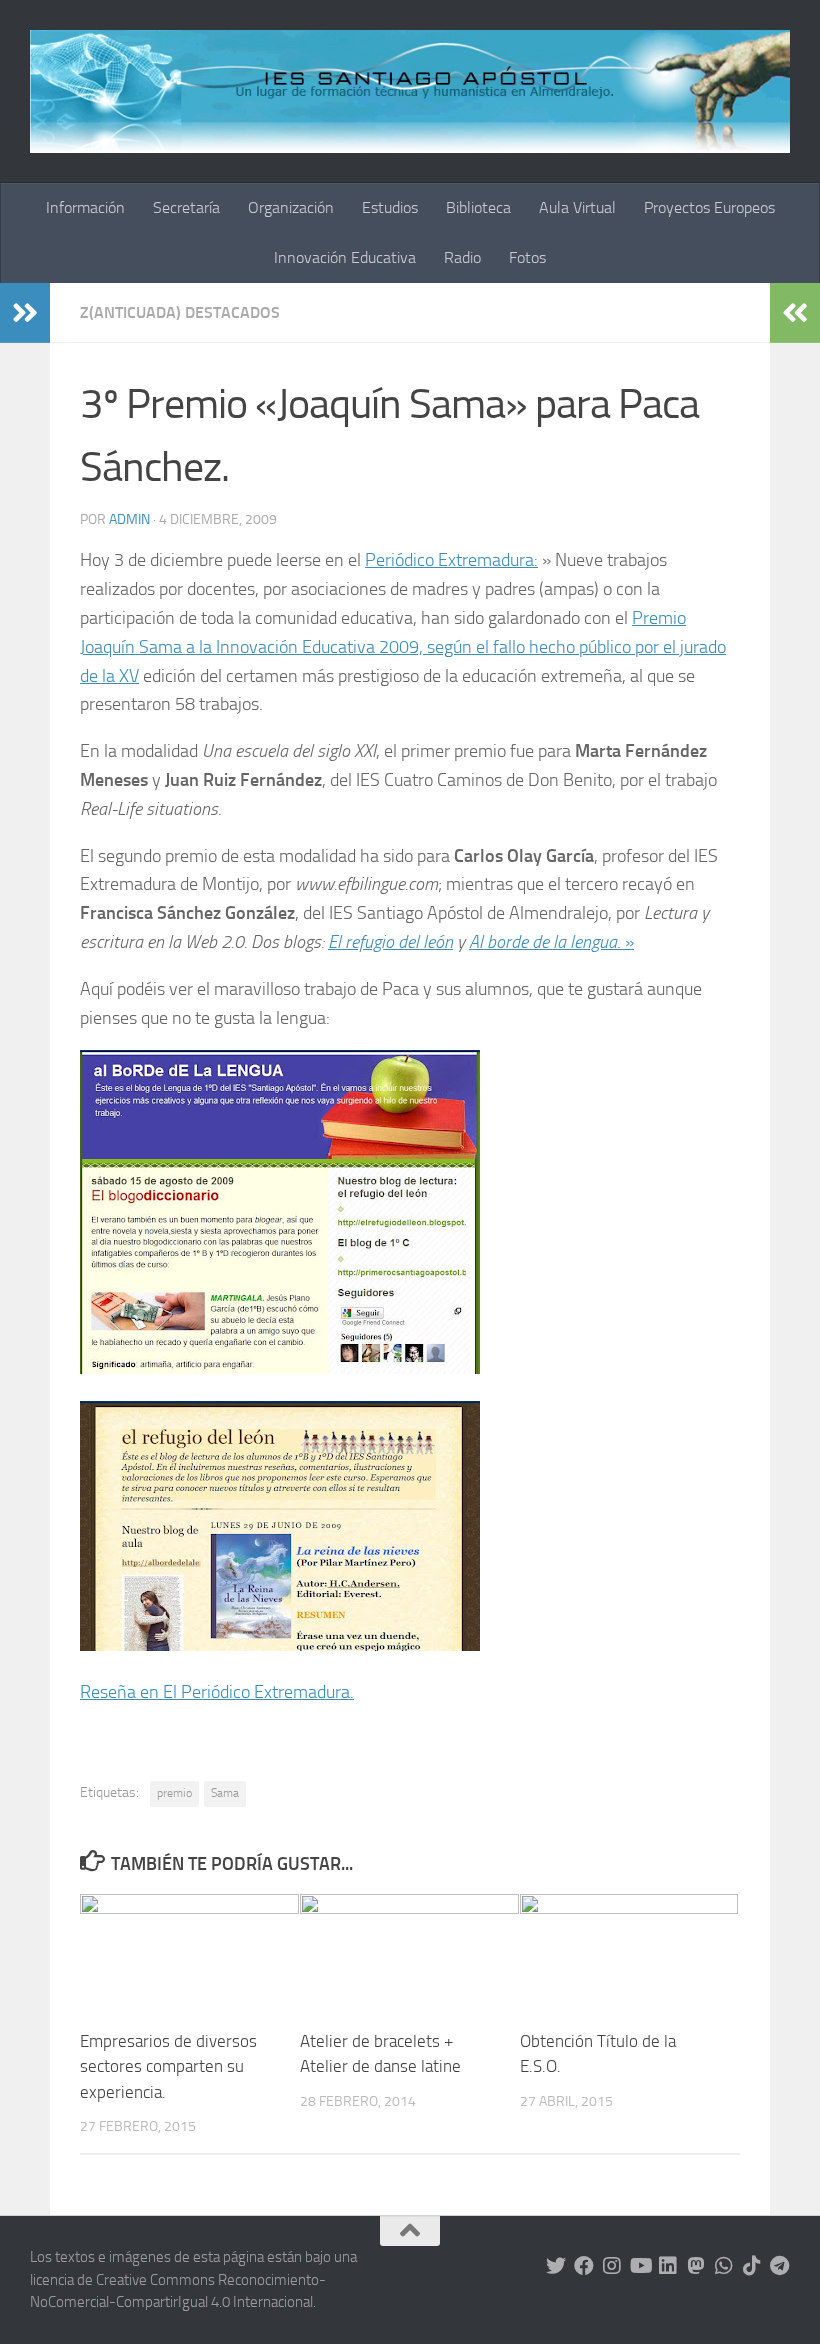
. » (625, 942)
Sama (225, 1793)
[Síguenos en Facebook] (584, 2266)
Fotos (527, 257)
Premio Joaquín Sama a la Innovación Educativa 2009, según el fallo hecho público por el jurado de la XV (403, 647)
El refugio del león (390, 942)
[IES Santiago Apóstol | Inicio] (410, 91)
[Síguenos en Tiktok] (752, 2266)
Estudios (390, 207)
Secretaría (186, 207)
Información (85, 207)
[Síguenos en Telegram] (780, 2266)
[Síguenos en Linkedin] (668, 2266)
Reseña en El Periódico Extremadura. (217, 1692)
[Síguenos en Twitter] (556, 2266)
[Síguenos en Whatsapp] (724, 2266)
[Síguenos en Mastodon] (696, 2266)
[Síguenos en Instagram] (612, 2266)
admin (129, 519)
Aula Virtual (577, 207)
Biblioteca (478, 207)
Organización (291, 207)
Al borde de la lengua (543, 942)
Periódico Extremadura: (451, 560)
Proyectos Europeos (709, 207)
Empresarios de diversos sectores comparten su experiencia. (168, 2066)
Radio (462, 257)
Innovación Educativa (345, 257)
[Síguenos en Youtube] (640, 2266)
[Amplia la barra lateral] (25, 313)
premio (174, 1793)
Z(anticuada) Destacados (180, 312)
